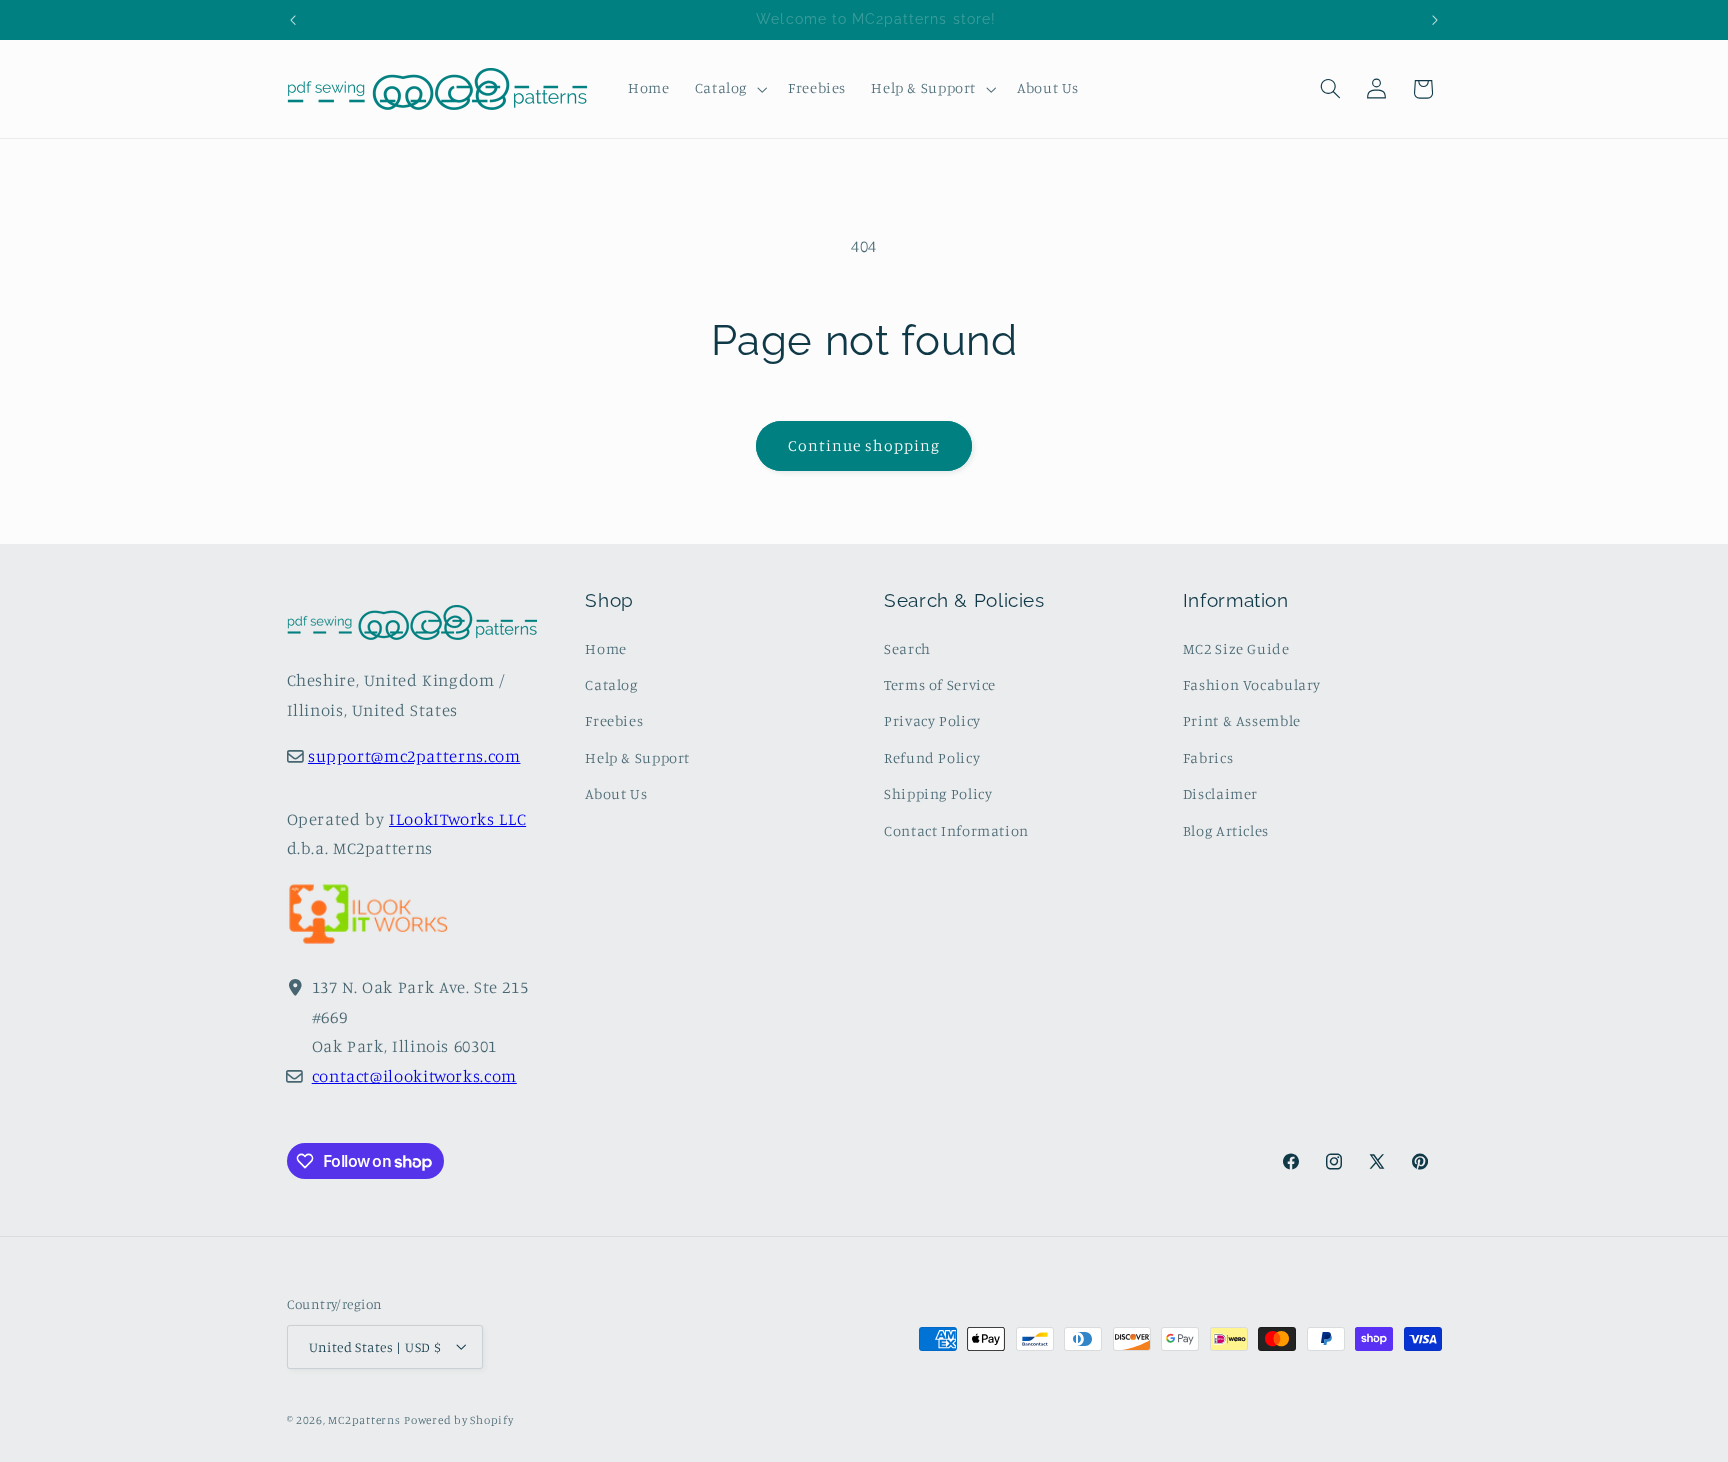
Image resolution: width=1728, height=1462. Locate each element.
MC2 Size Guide (1236, 648)
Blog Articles (1226, 830)
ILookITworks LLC (457, 819)
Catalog (611, 684)
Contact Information (956, 830)
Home (606, 648)
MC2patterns (364, 1419)
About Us (616, 793)
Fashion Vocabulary (1252, 684)
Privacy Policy (932, 721)
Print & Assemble (1242, 721)
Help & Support (637, 757)
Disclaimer (1220, 793)
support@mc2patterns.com (414, 757)
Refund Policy (932, 757)
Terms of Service (940, 684)
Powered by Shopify (458, 1419)
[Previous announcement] (293, 20)
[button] (728, 89)
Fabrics (1208, 757)
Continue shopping (864, 445)
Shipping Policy (938, 793)
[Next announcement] (1435, 20)
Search (907, 648)
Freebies (614, 721)
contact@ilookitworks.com (414, 1076)
